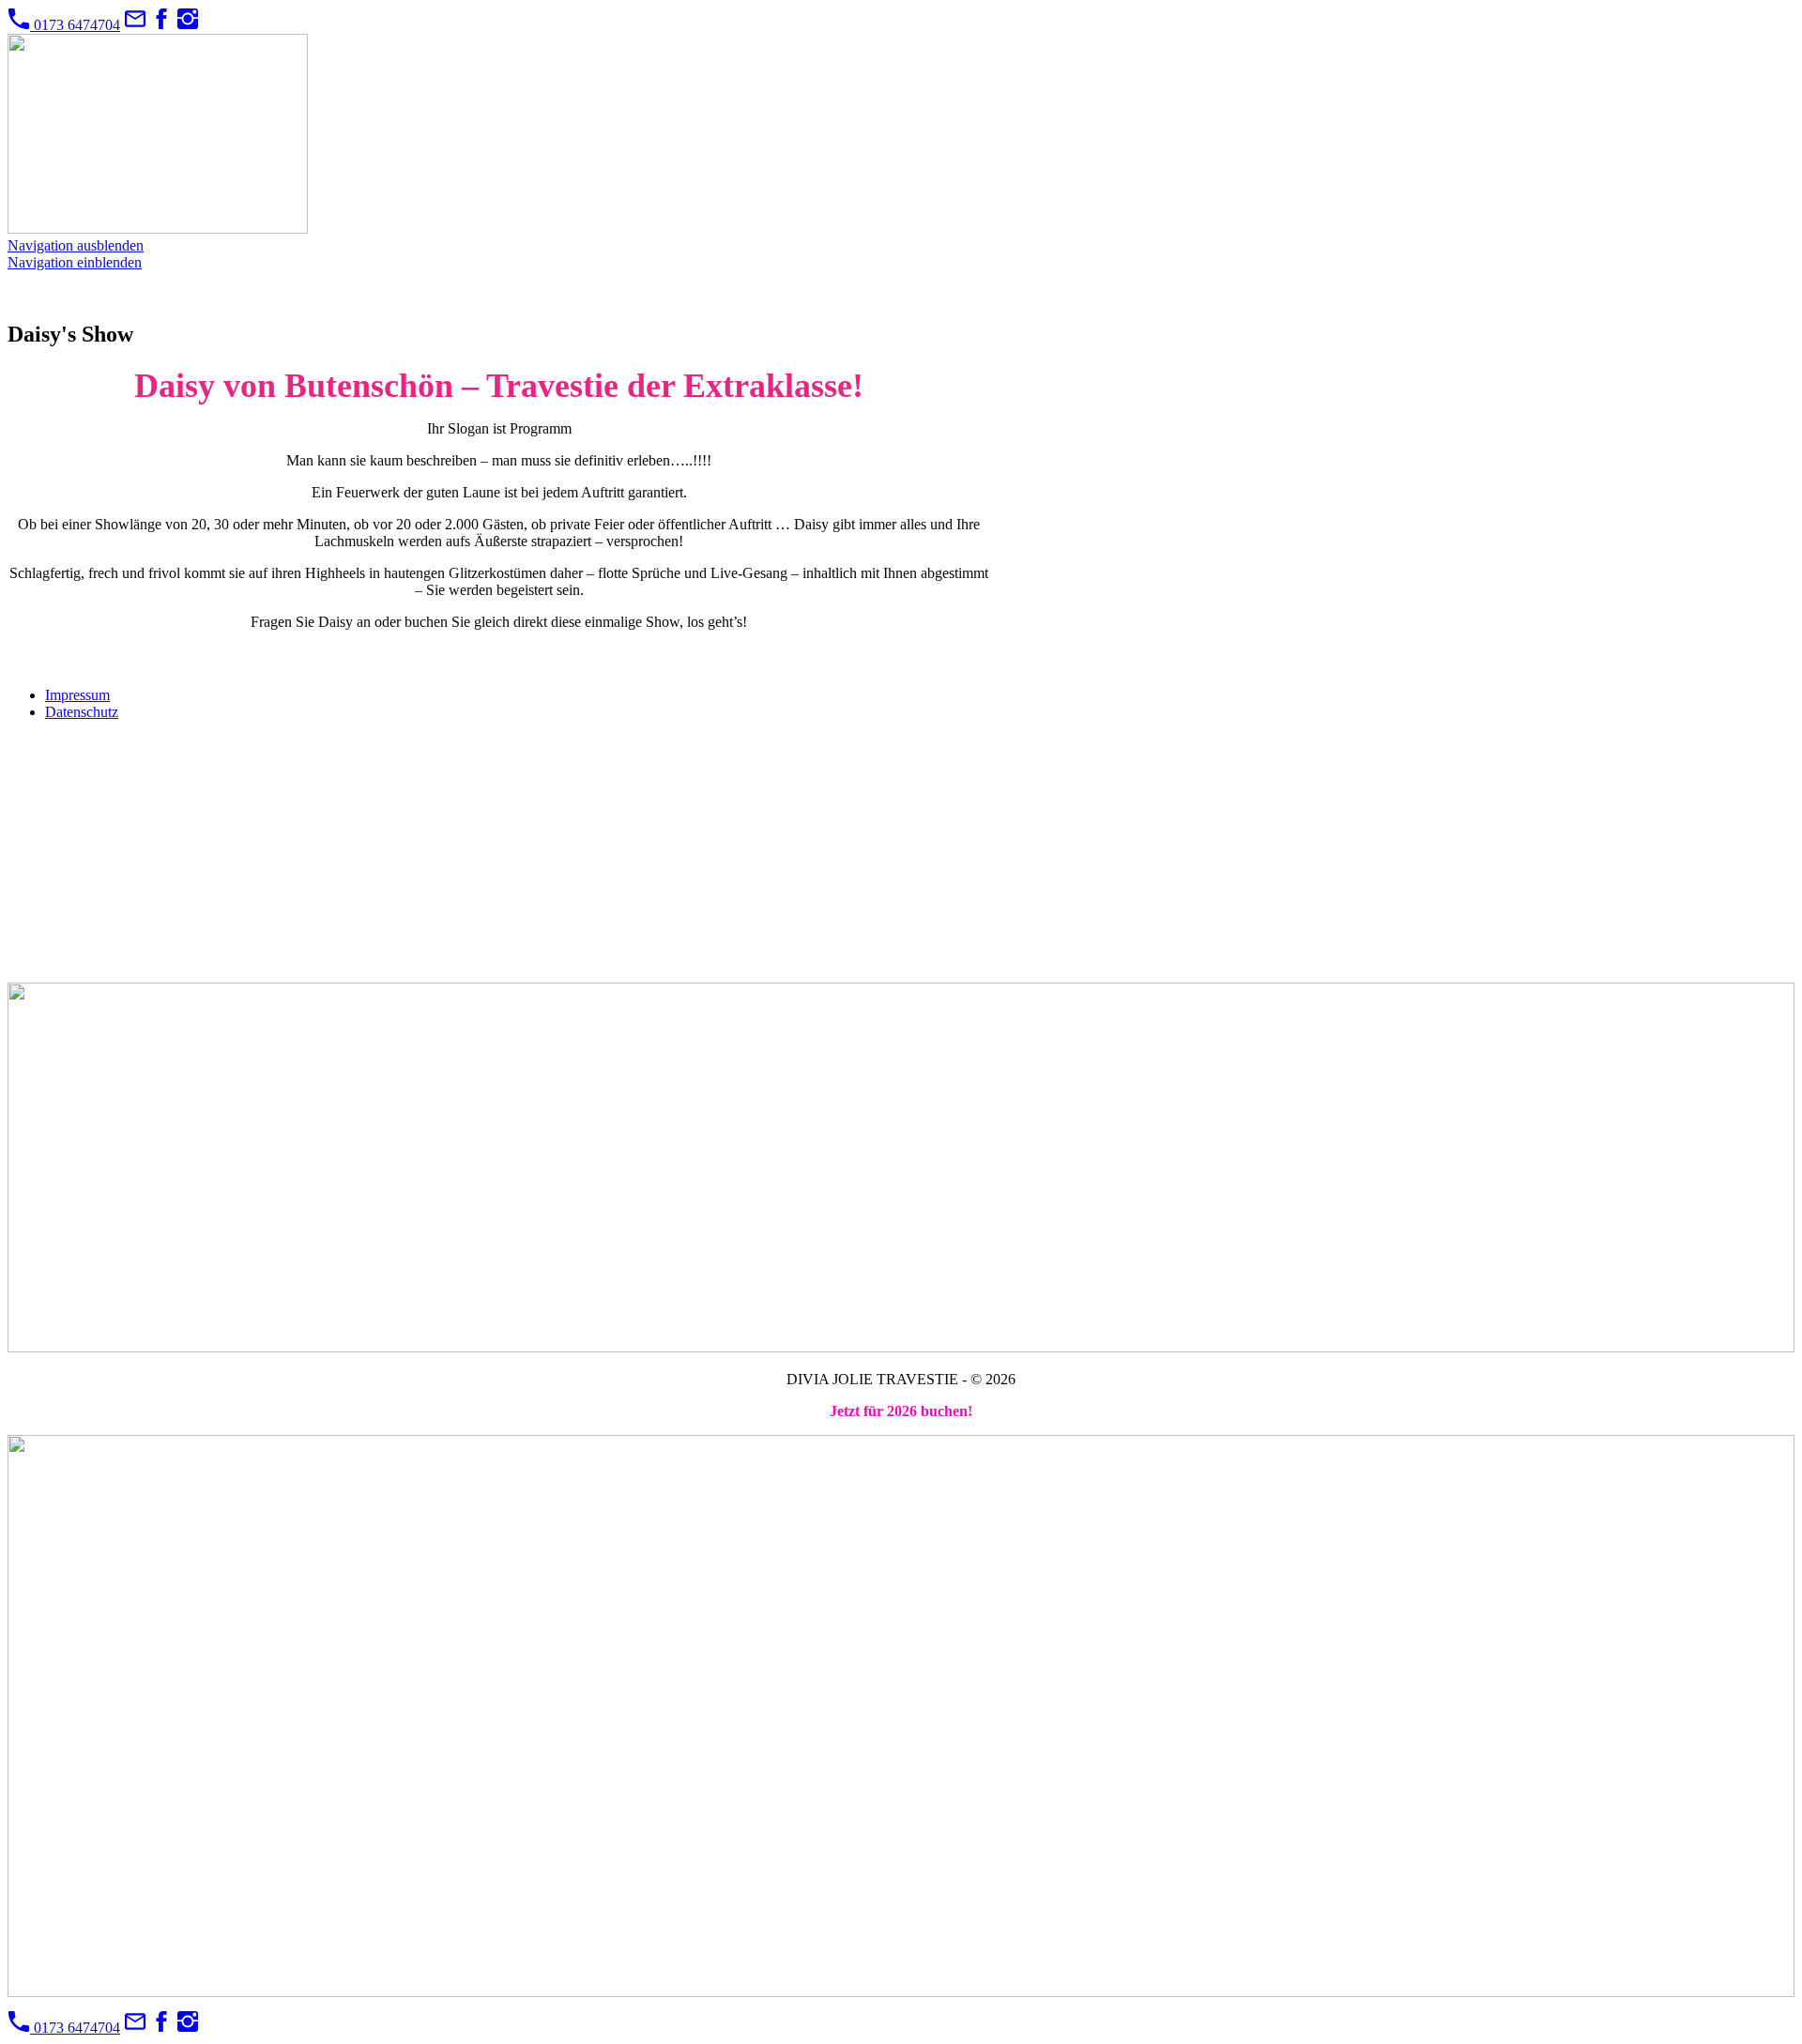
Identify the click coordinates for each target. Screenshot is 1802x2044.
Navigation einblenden (75, 262)
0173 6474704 (75, 25)
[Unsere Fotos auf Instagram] (188, 25)
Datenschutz (82, 712)
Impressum (77, 695)
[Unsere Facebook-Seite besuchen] (161, 25)
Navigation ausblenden (76, 245)
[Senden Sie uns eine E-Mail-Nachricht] (135, 25)
